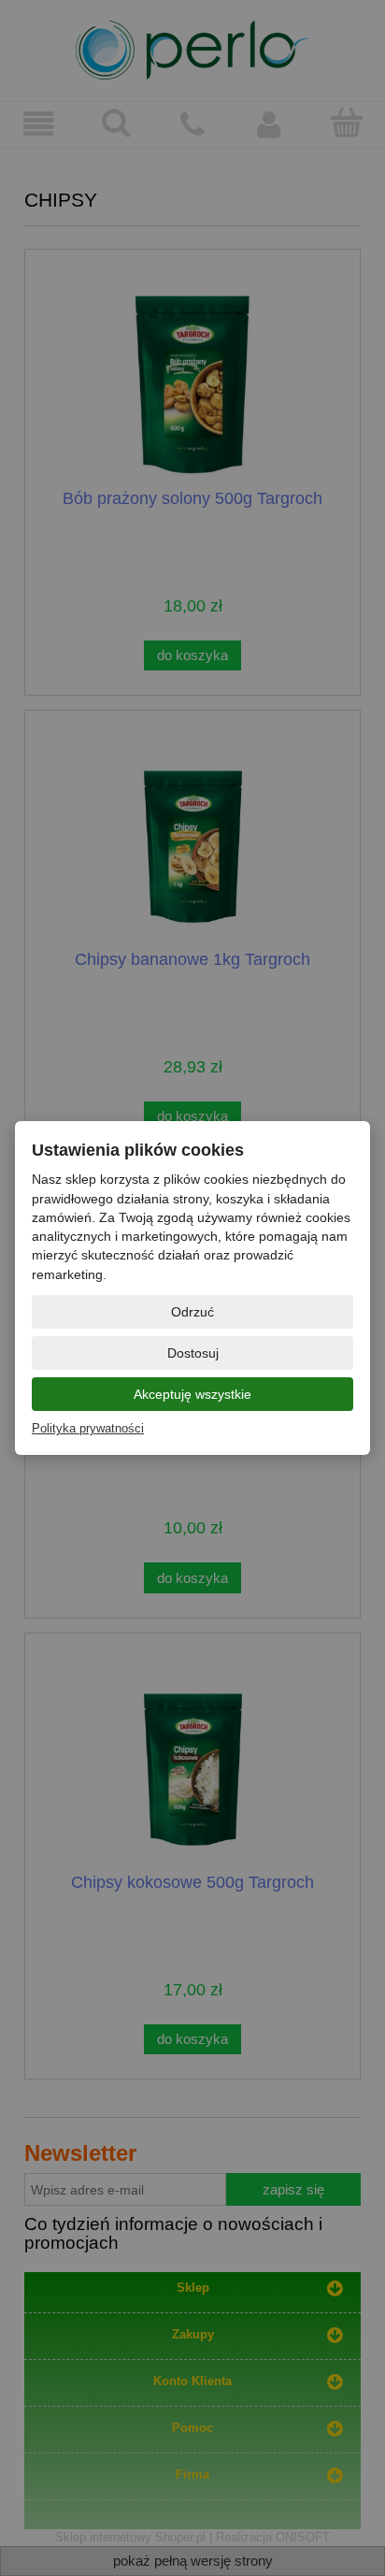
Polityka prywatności (88, 1428)
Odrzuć (192, 1312)
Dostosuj (193, 1353)
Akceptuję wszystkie (192, 1394)
